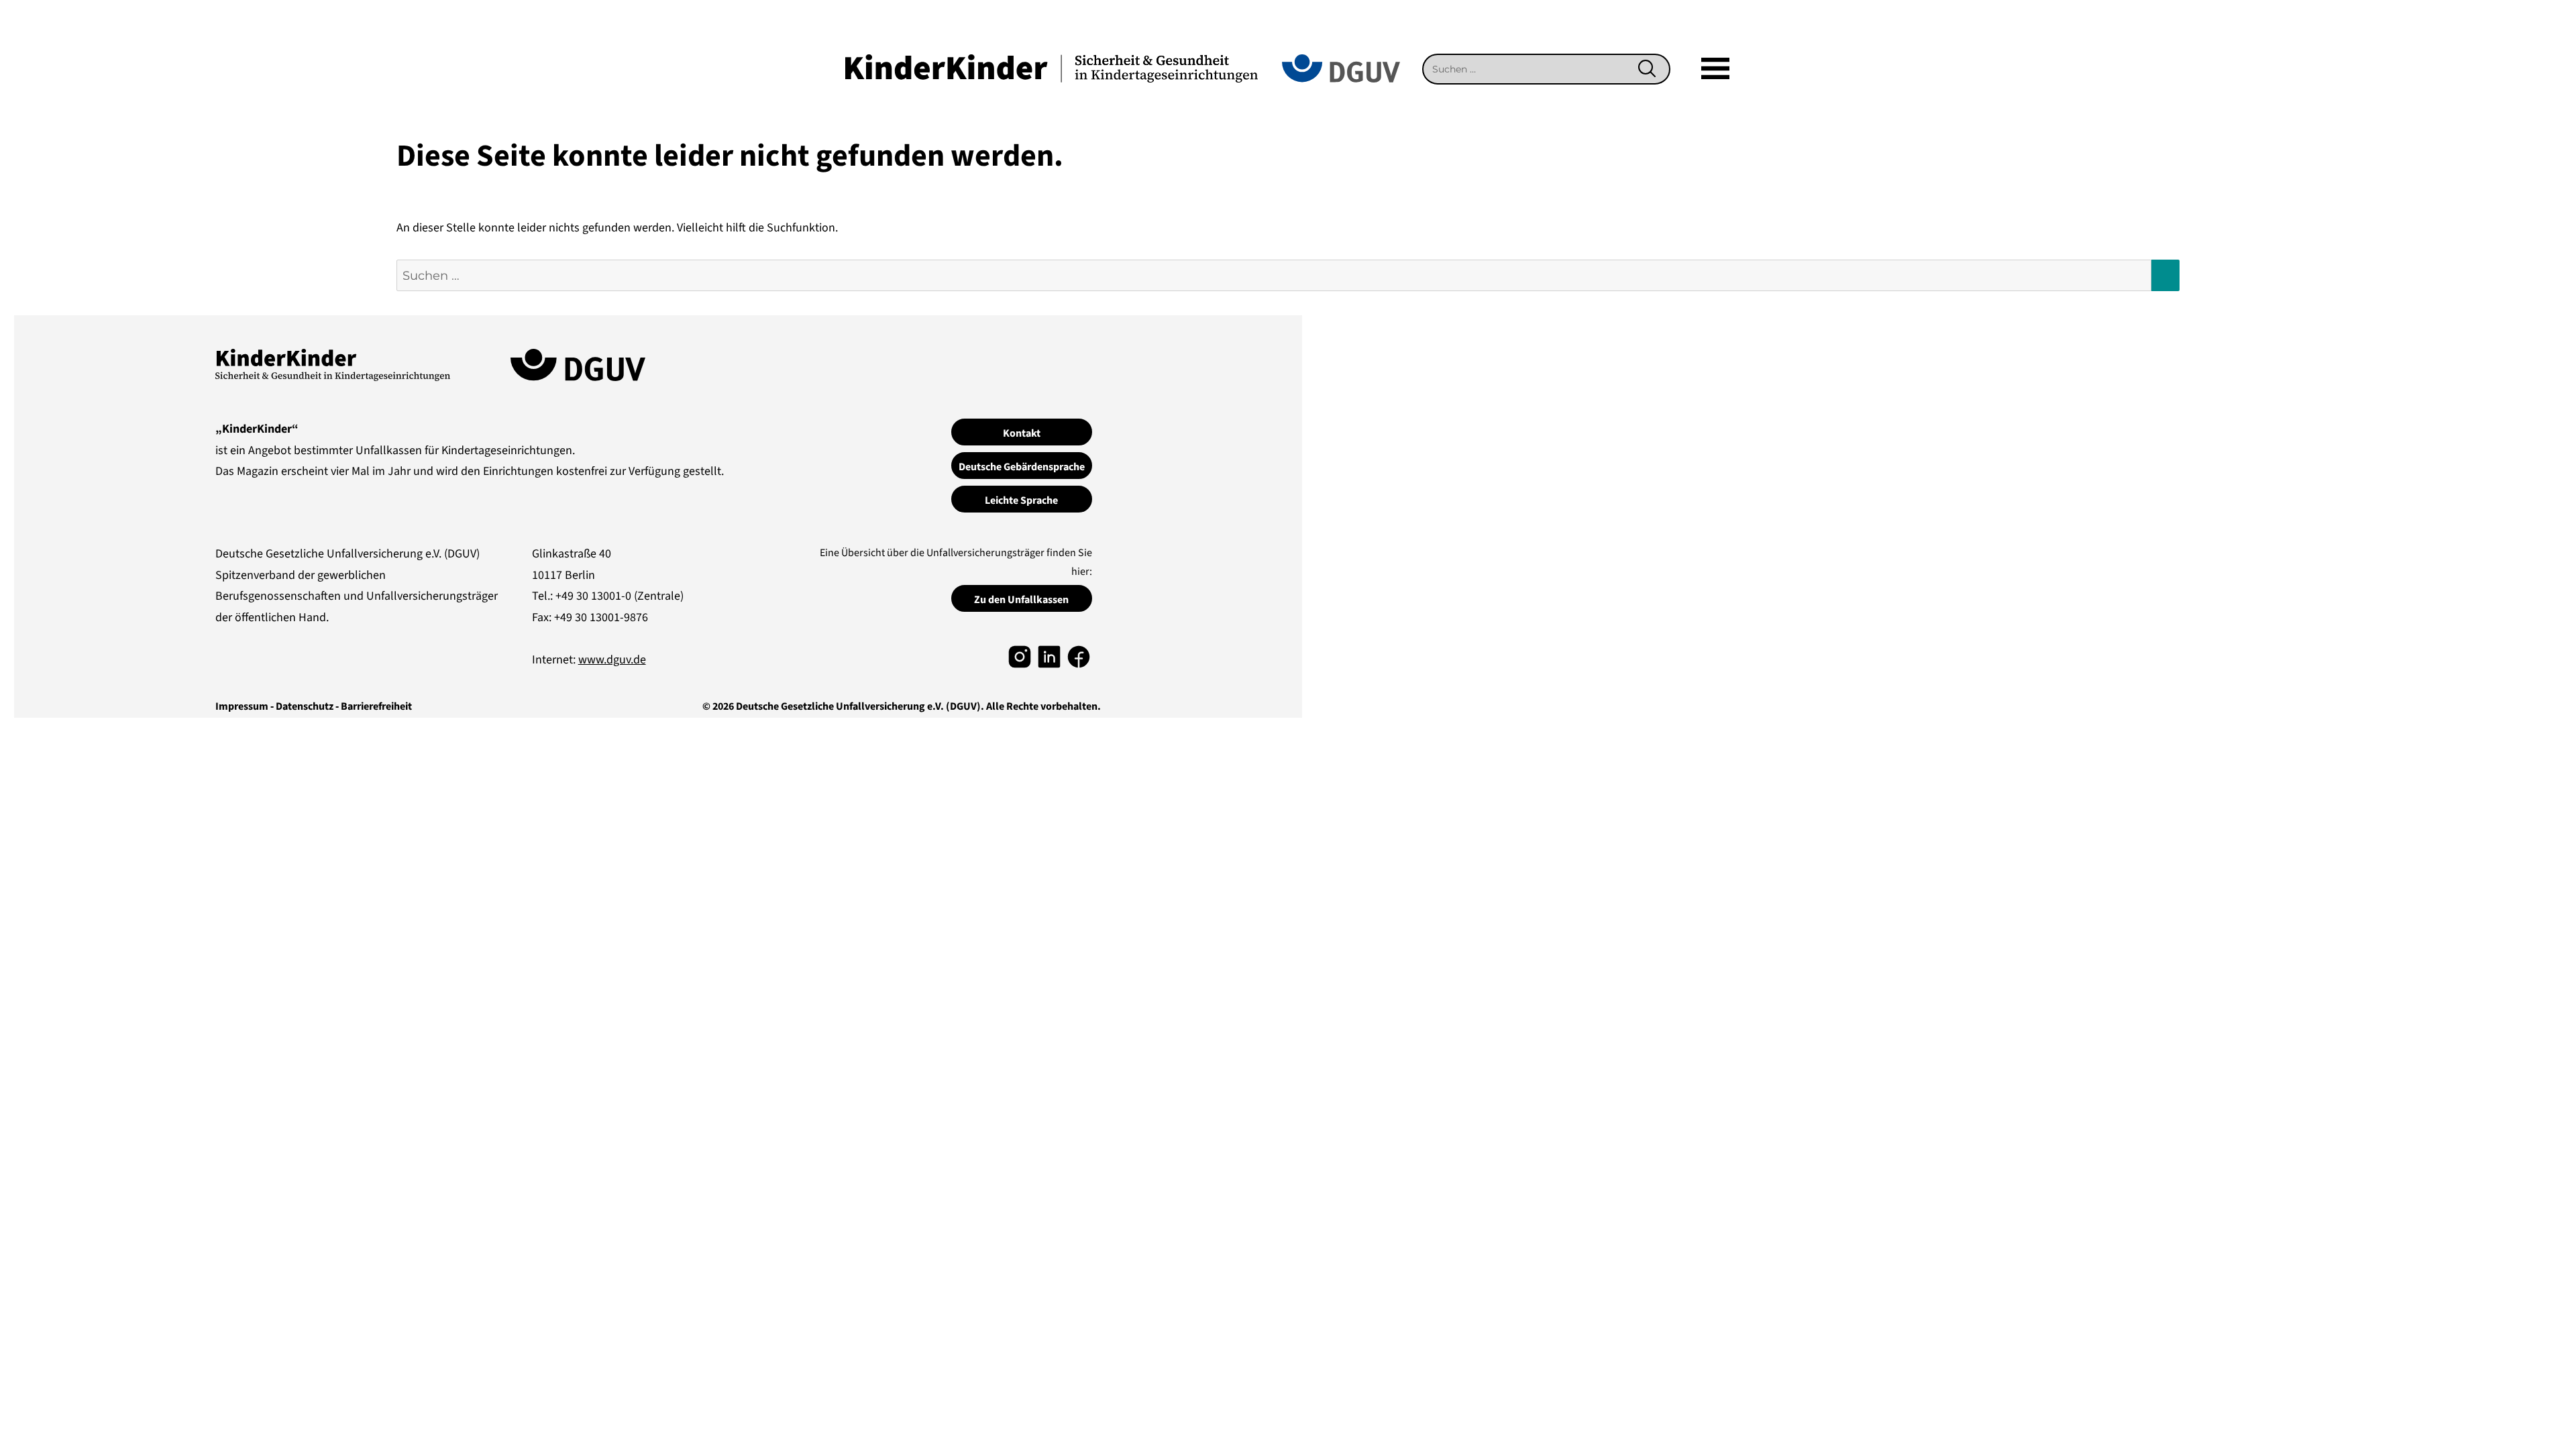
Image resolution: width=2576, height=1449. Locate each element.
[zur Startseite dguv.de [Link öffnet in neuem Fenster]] (1341, 67)
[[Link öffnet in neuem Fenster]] (1020, 656)
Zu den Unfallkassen (1021, 600)
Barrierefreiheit (376, 706)
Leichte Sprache (1021, 500)
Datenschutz (305, 706)
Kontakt (1022, 433)
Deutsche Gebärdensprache (1022, 467)
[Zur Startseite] (1052, 67)
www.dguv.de (612, 660)
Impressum (242, 706)
